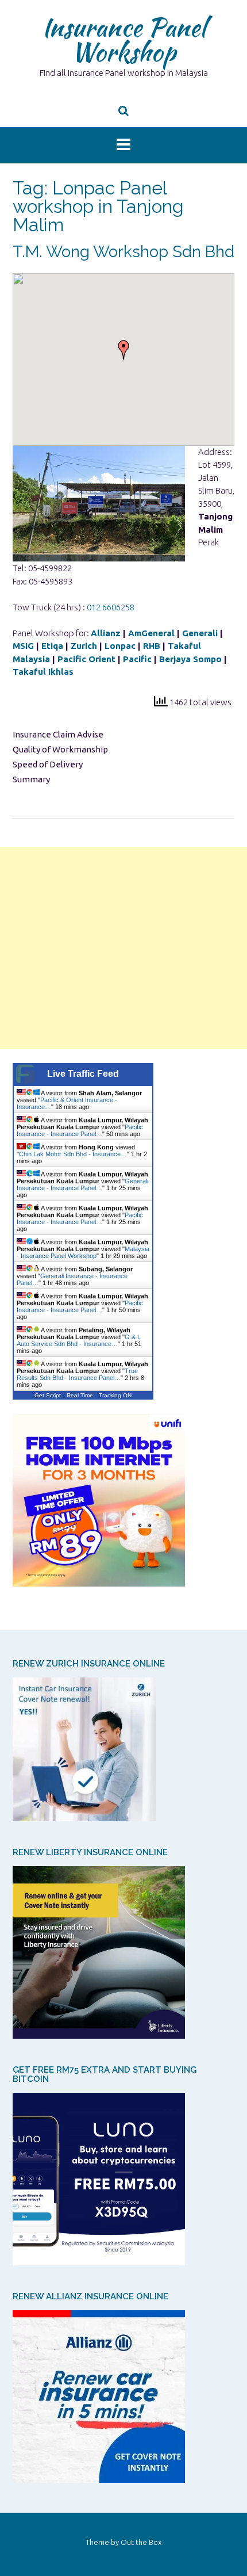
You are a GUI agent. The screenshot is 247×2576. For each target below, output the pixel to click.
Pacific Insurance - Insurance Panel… (80, 1130)
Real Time (80, 1395)
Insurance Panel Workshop (124, 39)
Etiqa (52, 646)
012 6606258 (111, 607)
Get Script (48, 1395)
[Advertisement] (123, 948)
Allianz (106, 633)
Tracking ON (115, 1395)
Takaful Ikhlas (43, 672)
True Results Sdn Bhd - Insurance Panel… (77, 1374)
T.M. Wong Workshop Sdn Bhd (123, 252)
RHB (152, 646)
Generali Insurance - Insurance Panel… (82, 1184)
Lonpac (120, 646)
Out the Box (141, 2542)
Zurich (84, 646)
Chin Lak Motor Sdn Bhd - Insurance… (73, 1154)
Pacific (137, 659)
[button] (123, 350)
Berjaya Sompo (190, 659)
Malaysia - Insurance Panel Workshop (83, 1252)
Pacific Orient (86, 659)
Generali (200, 633)
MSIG (23, 646)
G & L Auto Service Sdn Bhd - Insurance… (79, 1340)
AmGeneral (151, 633)
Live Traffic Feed (83, 1074)
